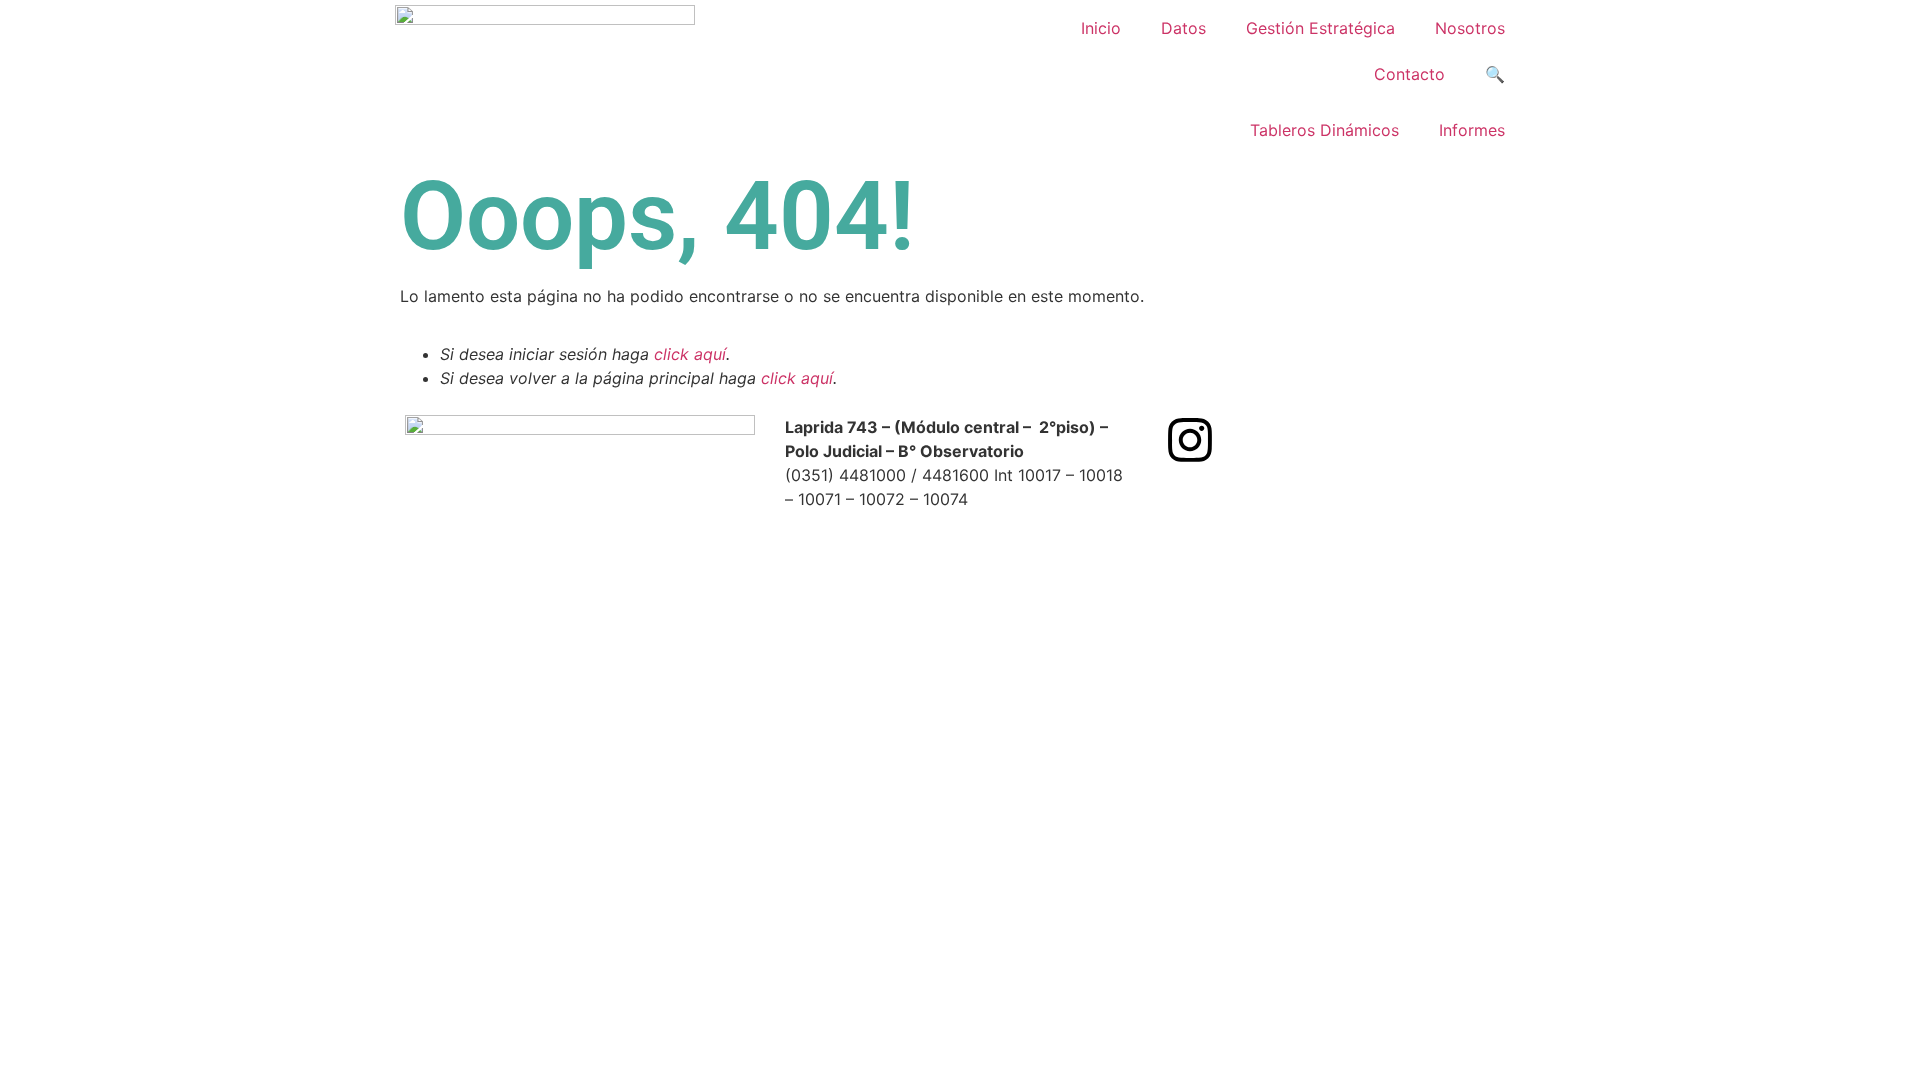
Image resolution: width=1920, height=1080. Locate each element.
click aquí (690, 354)
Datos (1183, 28)
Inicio (1101, 28)
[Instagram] (1190, 440)
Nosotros (1470, 28)
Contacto (1409, 74)
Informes (1472, 130)
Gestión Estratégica (1320, 28)
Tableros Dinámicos (1324, 130)
